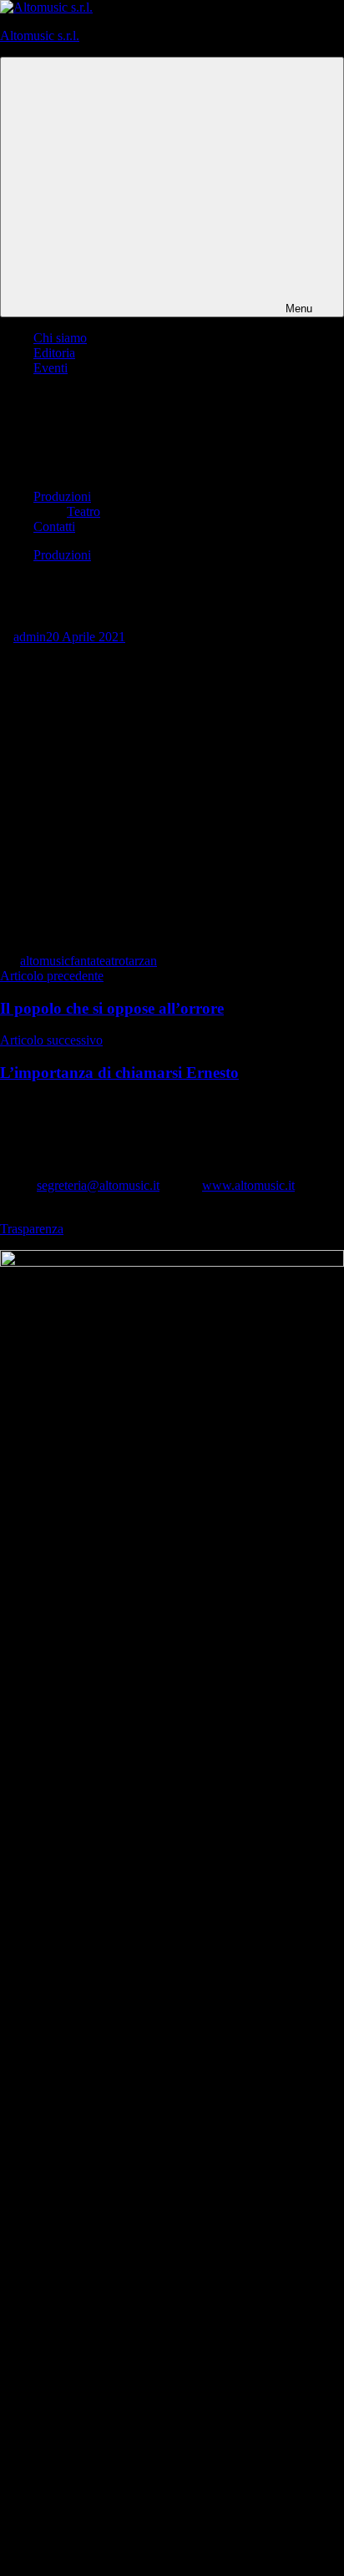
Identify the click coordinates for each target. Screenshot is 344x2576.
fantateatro (98, 961)
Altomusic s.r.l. (40, 35)
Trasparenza (32, 1229)
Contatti (54, 526)
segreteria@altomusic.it (98, 1185)
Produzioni (62, 496)
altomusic (45, 961)
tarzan (141, 961)
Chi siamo (60, 338)
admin (30, 637)
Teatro (83, 511)
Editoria (54, 353)
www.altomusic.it (248, 1185)
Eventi (51, 368)
